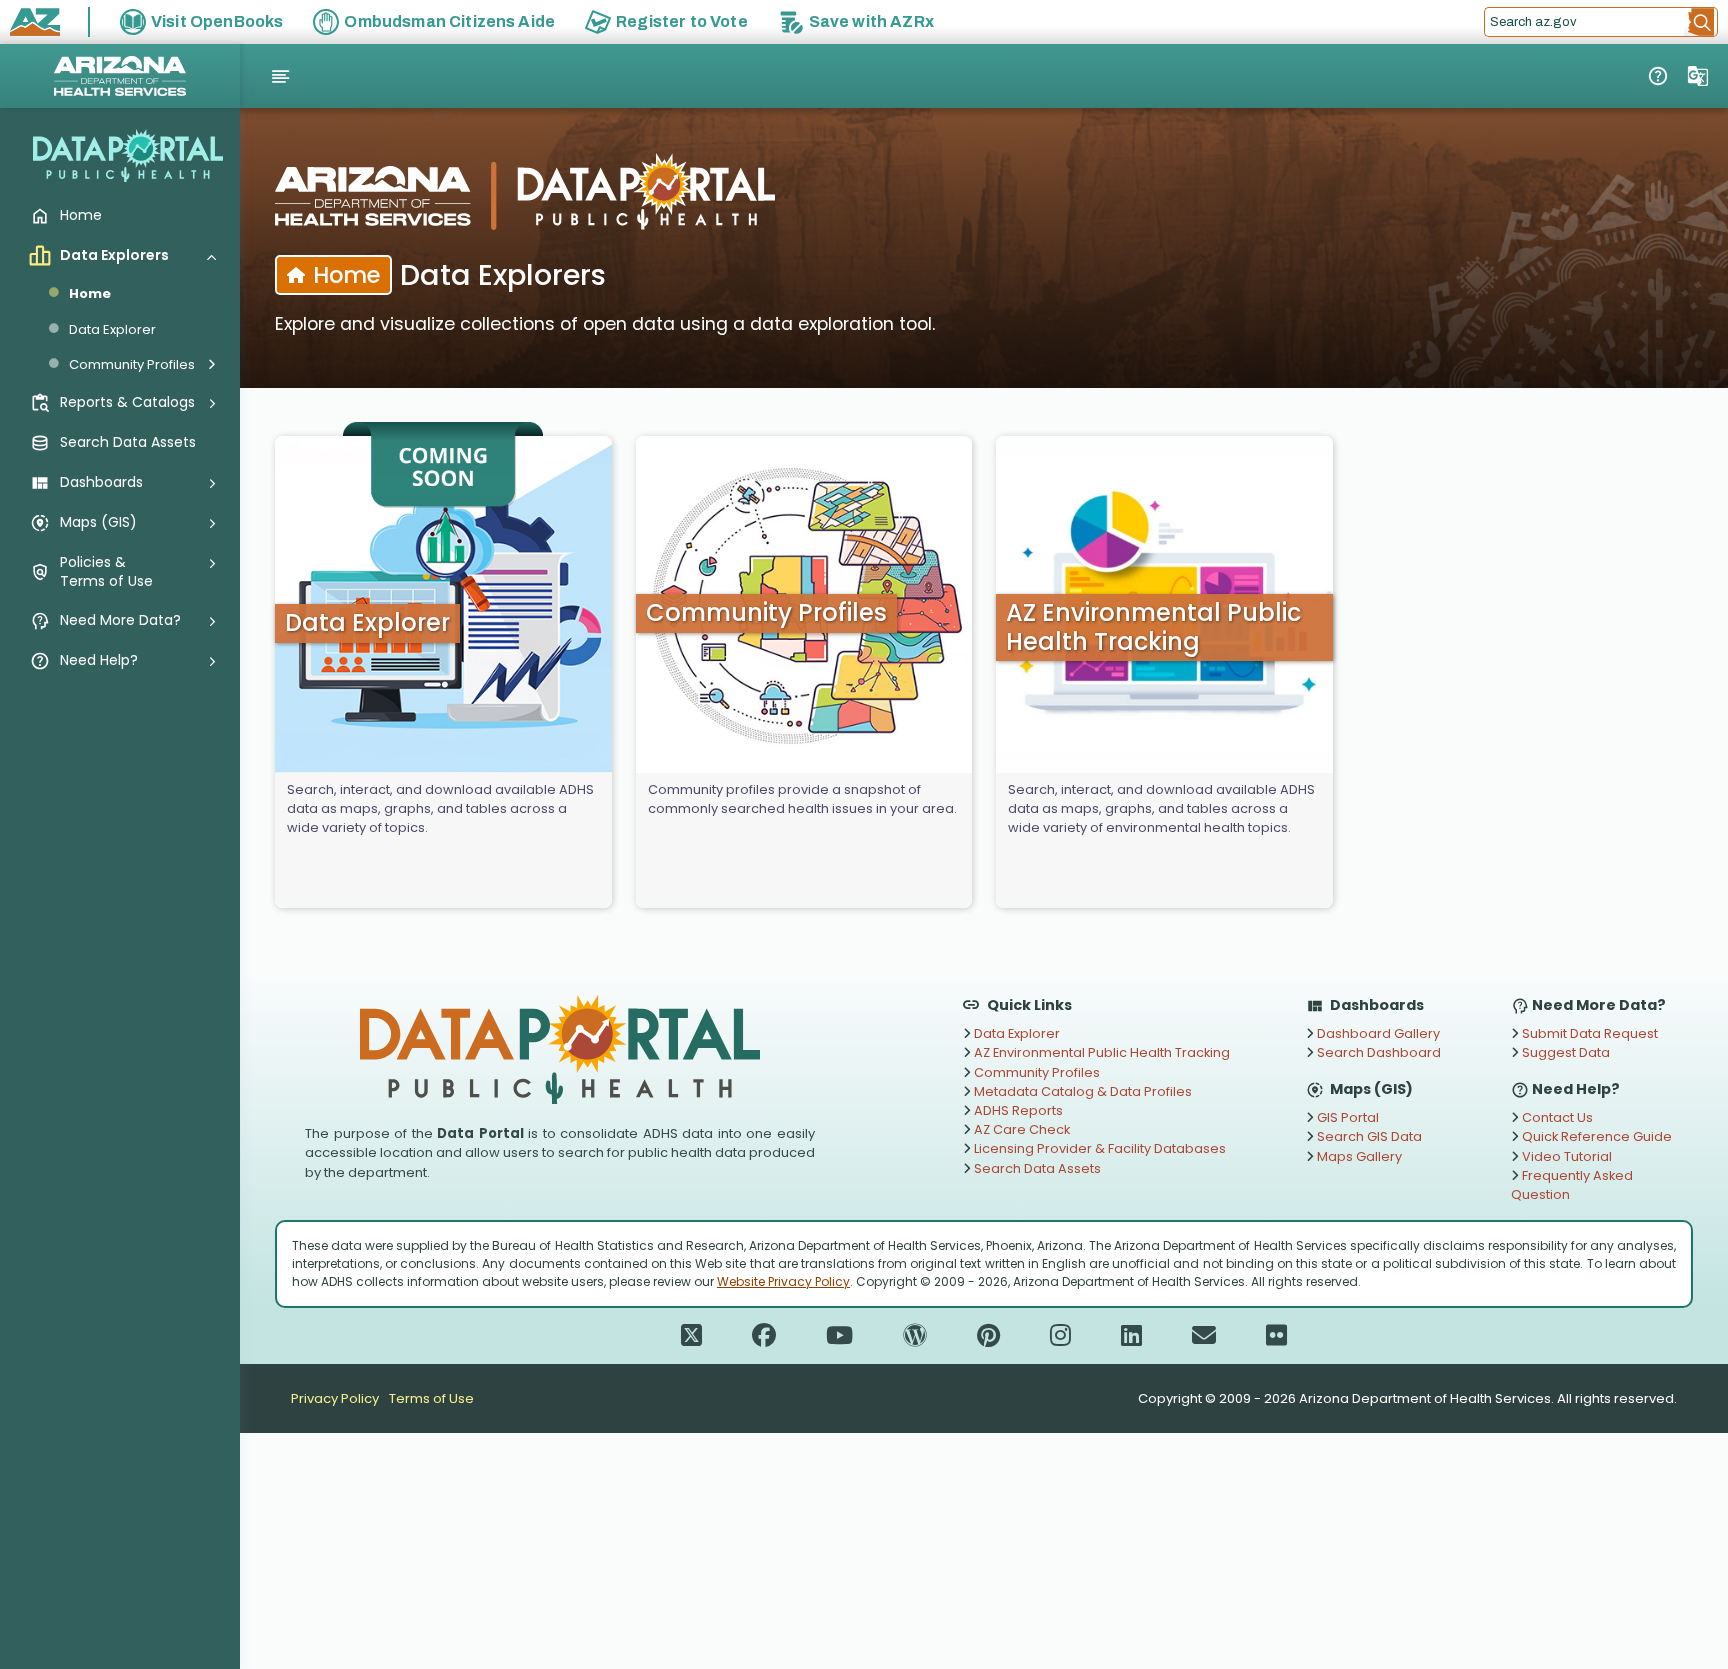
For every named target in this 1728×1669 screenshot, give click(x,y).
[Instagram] (1060, 1336)
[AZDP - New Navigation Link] (1658, 76)
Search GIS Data (1368, 1136)
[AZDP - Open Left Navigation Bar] (280, 77)
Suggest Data (1564, 1052)
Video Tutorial (1565, 1156)
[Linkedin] (1131, 1336)
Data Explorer (112, 329)
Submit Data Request (1588, 1033)
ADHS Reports (1017, 1110)
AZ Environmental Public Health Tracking (1100, 1052)
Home (90, 293)
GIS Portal (1346, 1117)
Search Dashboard (1377, 1052)
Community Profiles (1035, 1072)
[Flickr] (1276, 1336)
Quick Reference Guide (1595, 1136)
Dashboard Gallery (1377, 1033)
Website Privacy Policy (783, 1281)
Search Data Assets (1036, 1168)
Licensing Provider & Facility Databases (1098, 1148)
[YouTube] (839, 1336)
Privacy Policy (335, 1398)
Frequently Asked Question (1572, 1185)
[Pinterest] (988, 1336)
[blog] (915, 1336)
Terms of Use (431, 1398)
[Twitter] (691, 1336)
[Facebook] (764, 1336)
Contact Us (1556, 1117)
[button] (1701, 22)
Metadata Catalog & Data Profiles (1081, 1091)
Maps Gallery (1358, 1156)
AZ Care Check (1020, 1129)
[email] (1204, 1336)
